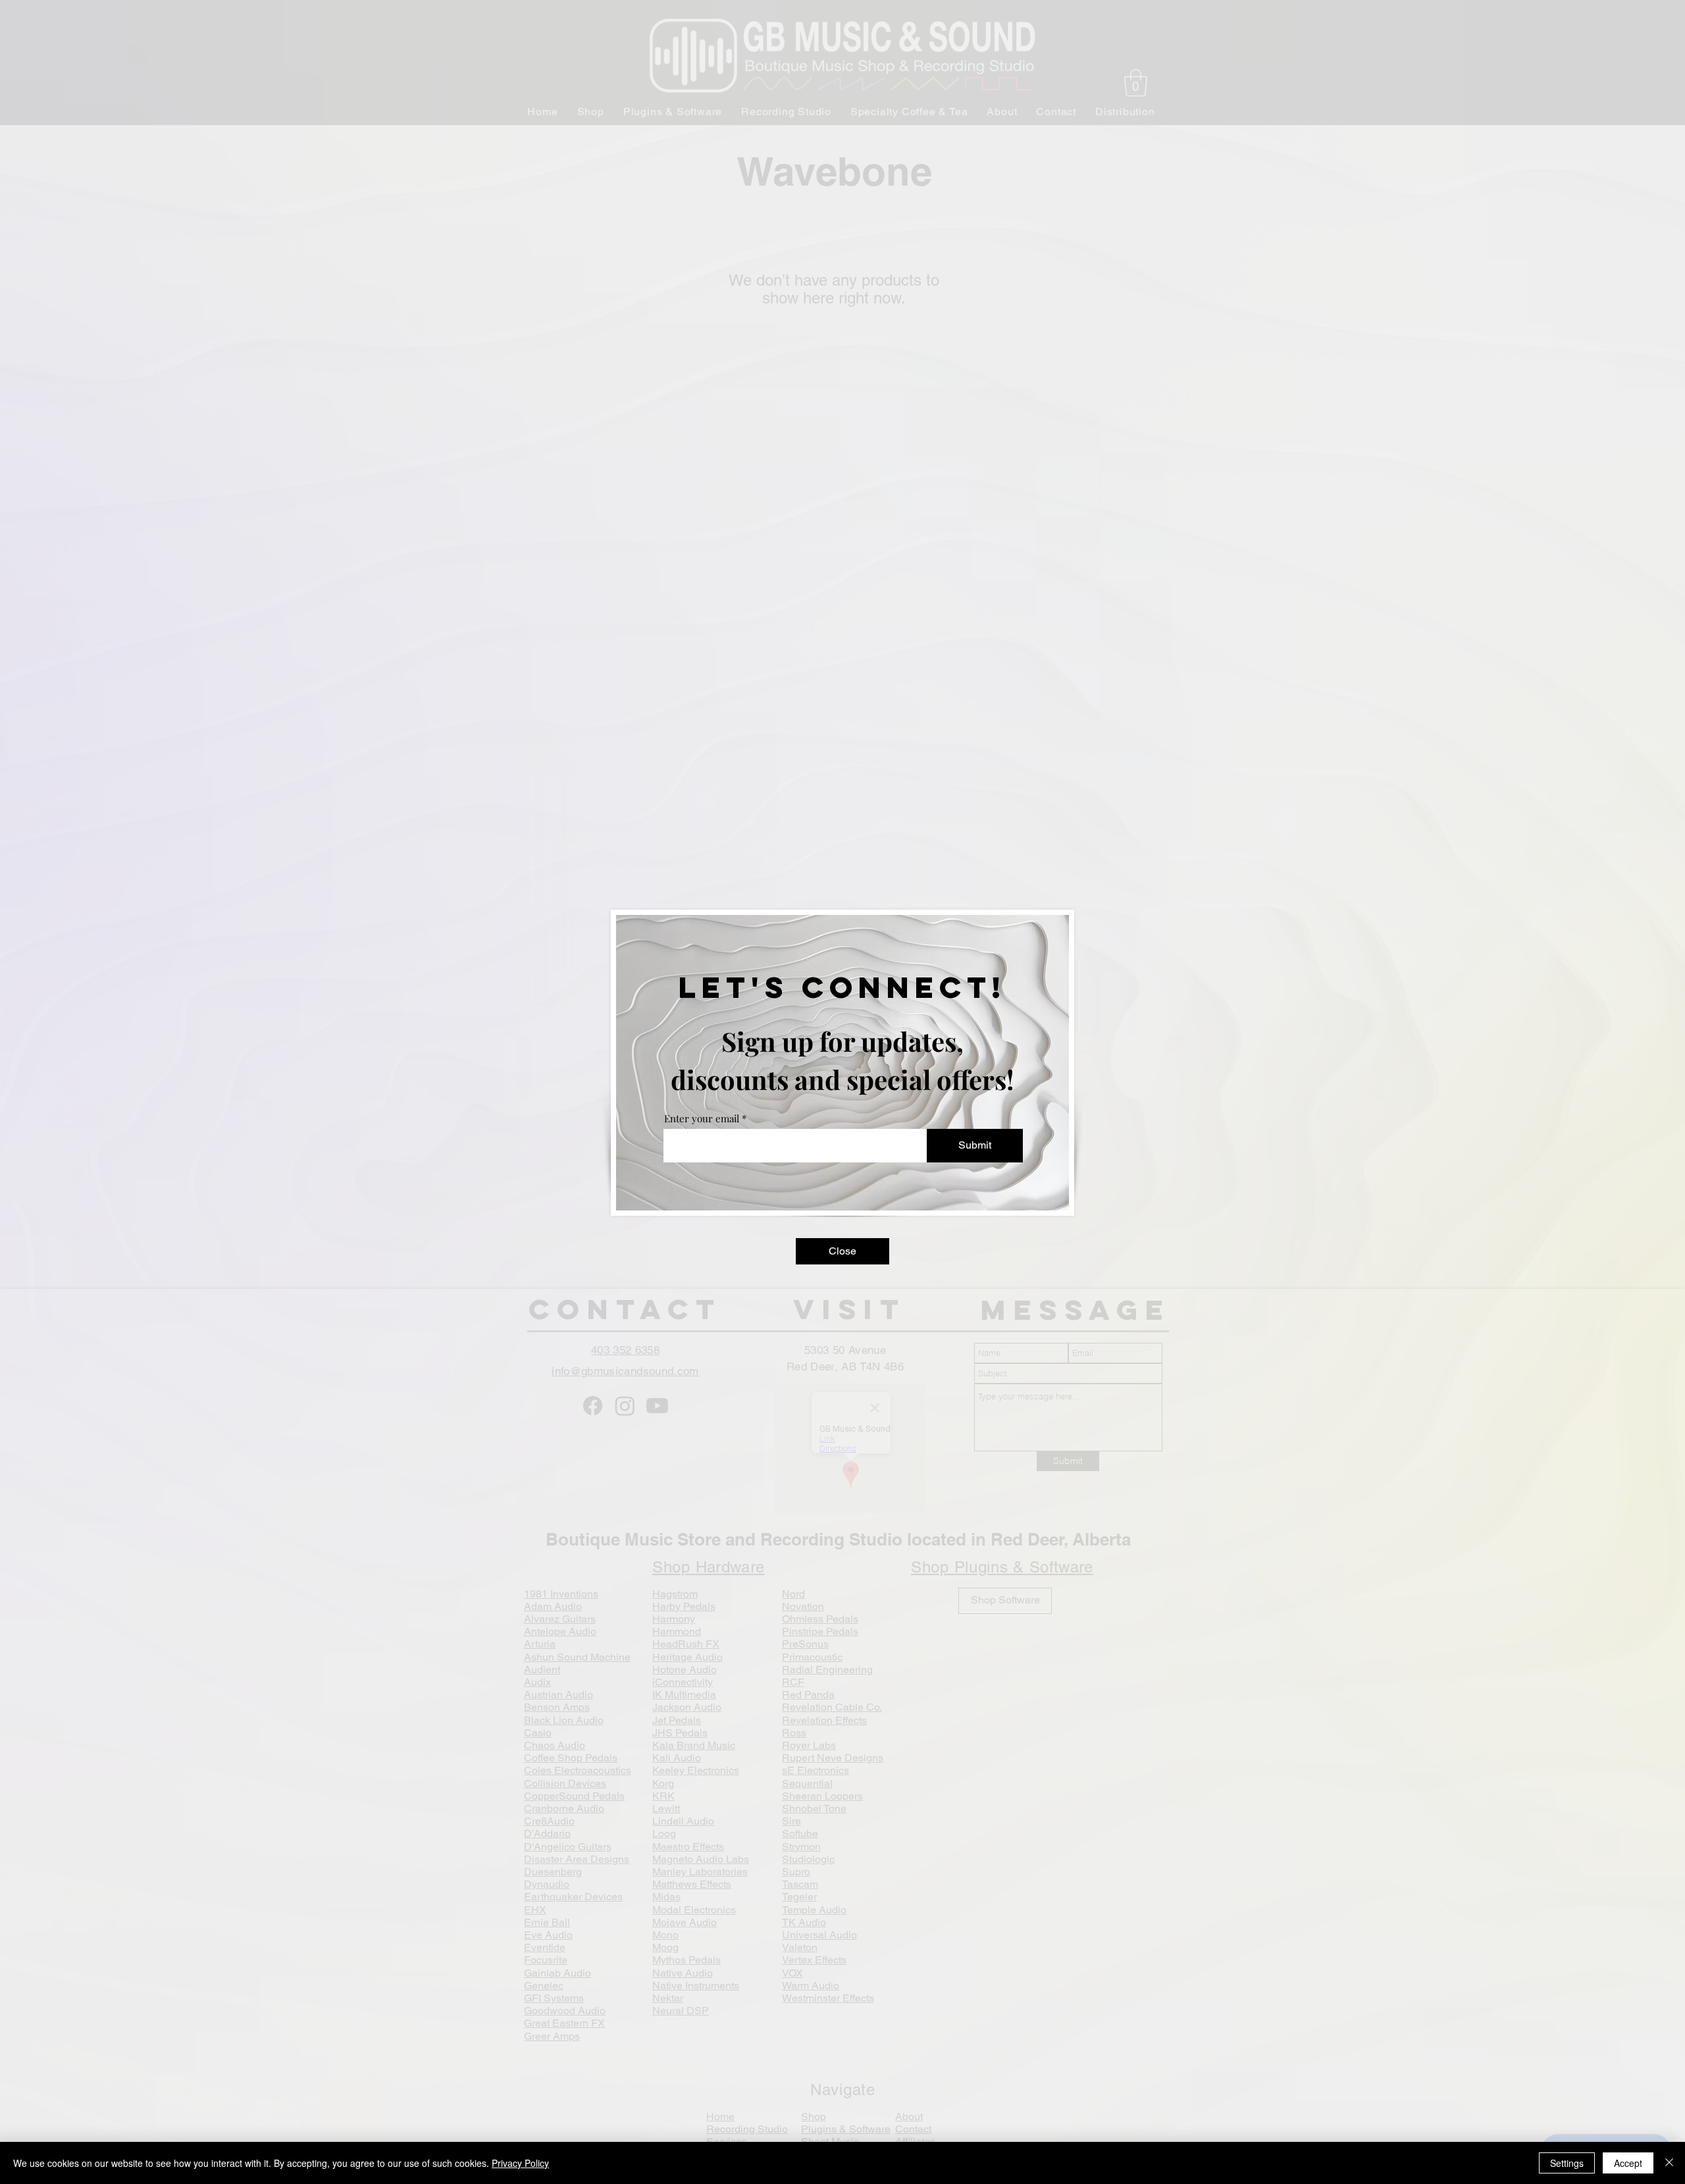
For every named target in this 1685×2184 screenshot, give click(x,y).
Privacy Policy (520, 2163)
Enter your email (702, 1119)
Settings (1567, 2163)
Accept (1628, 2163)
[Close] (1669, 2163)
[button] (842, 1251)
